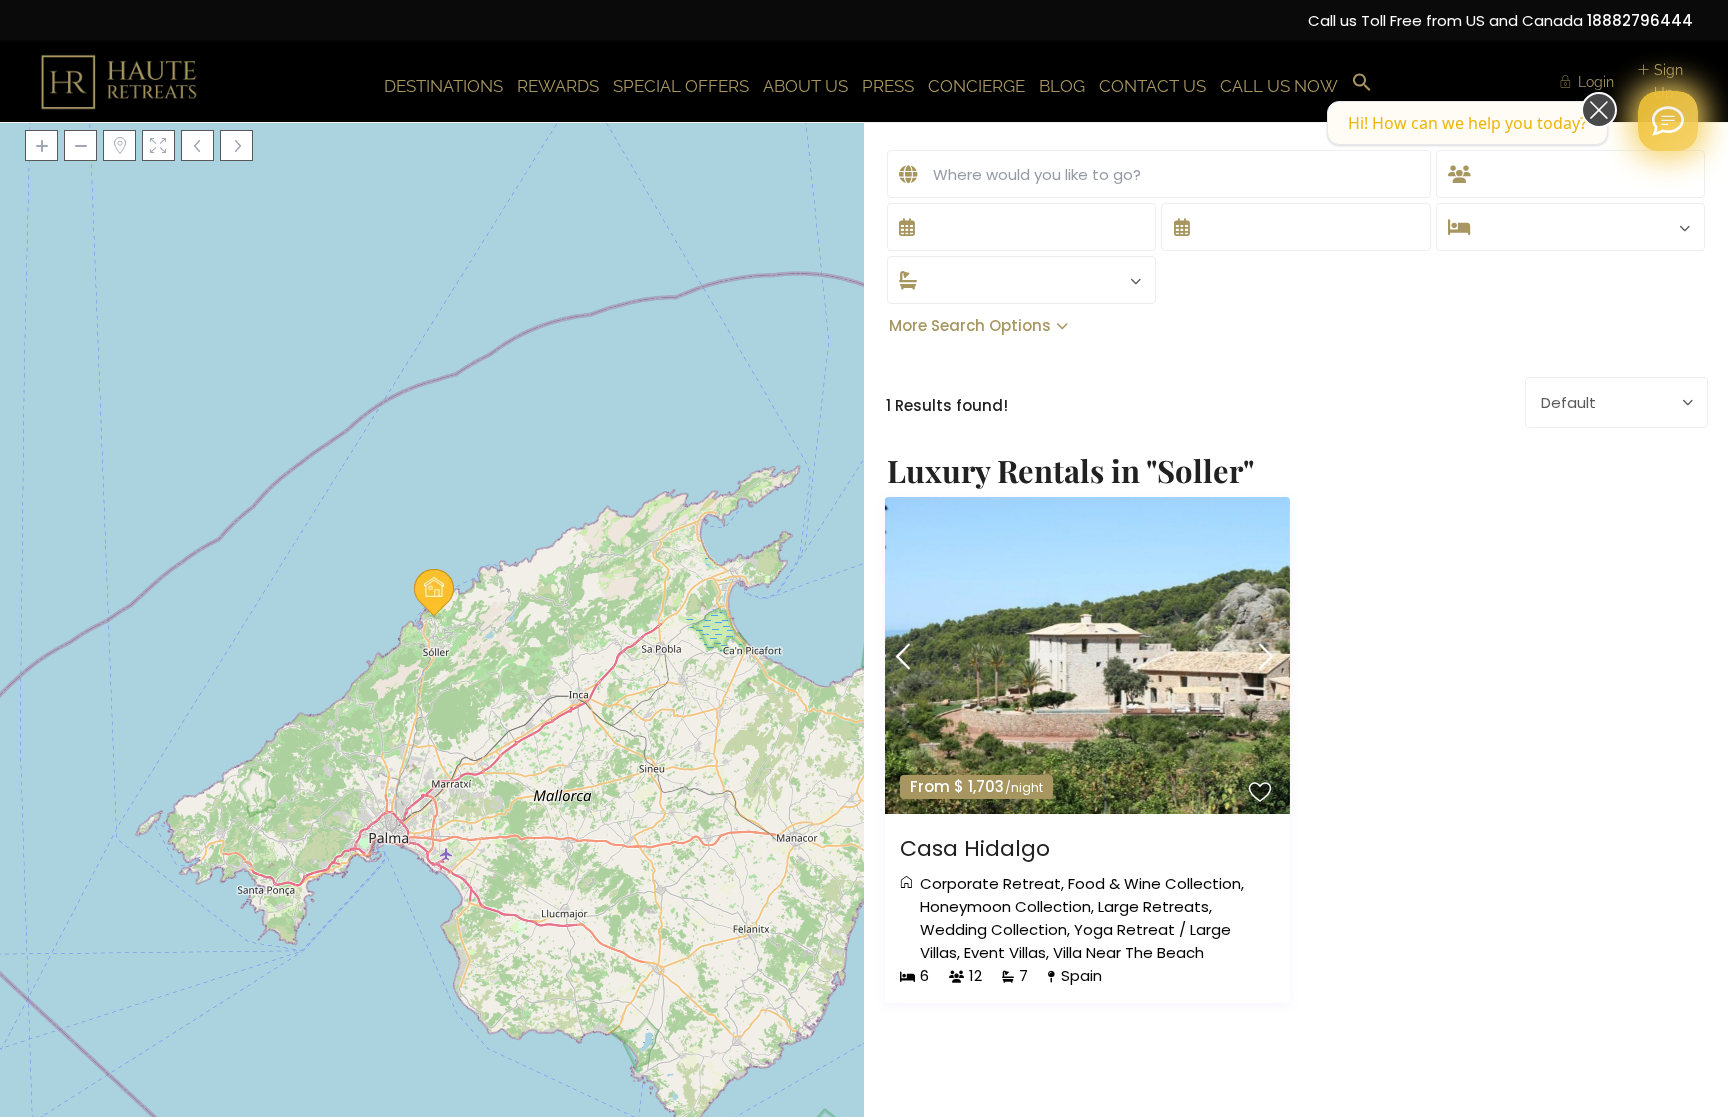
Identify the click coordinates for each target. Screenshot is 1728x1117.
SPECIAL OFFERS (681, 86)
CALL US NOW (1279, 86)
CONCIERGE (976, 86)
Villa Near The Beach (1128, 952)
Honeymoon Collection (1005, 906)
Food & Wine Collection (1154, 883)
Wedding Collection (993, 929)
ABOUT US (805, 86)
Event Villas (1005, 952)
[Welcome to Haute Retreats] (1668, 121)
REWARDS (558, 86)
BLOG (1062, 86)
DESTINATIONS (443, 86)
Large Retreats (1153, 906)
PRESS (888, 86)
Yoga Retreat (1124, 929)
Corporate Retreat (990, 883)
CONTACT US (1152, 86)
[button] (1362, 83)
